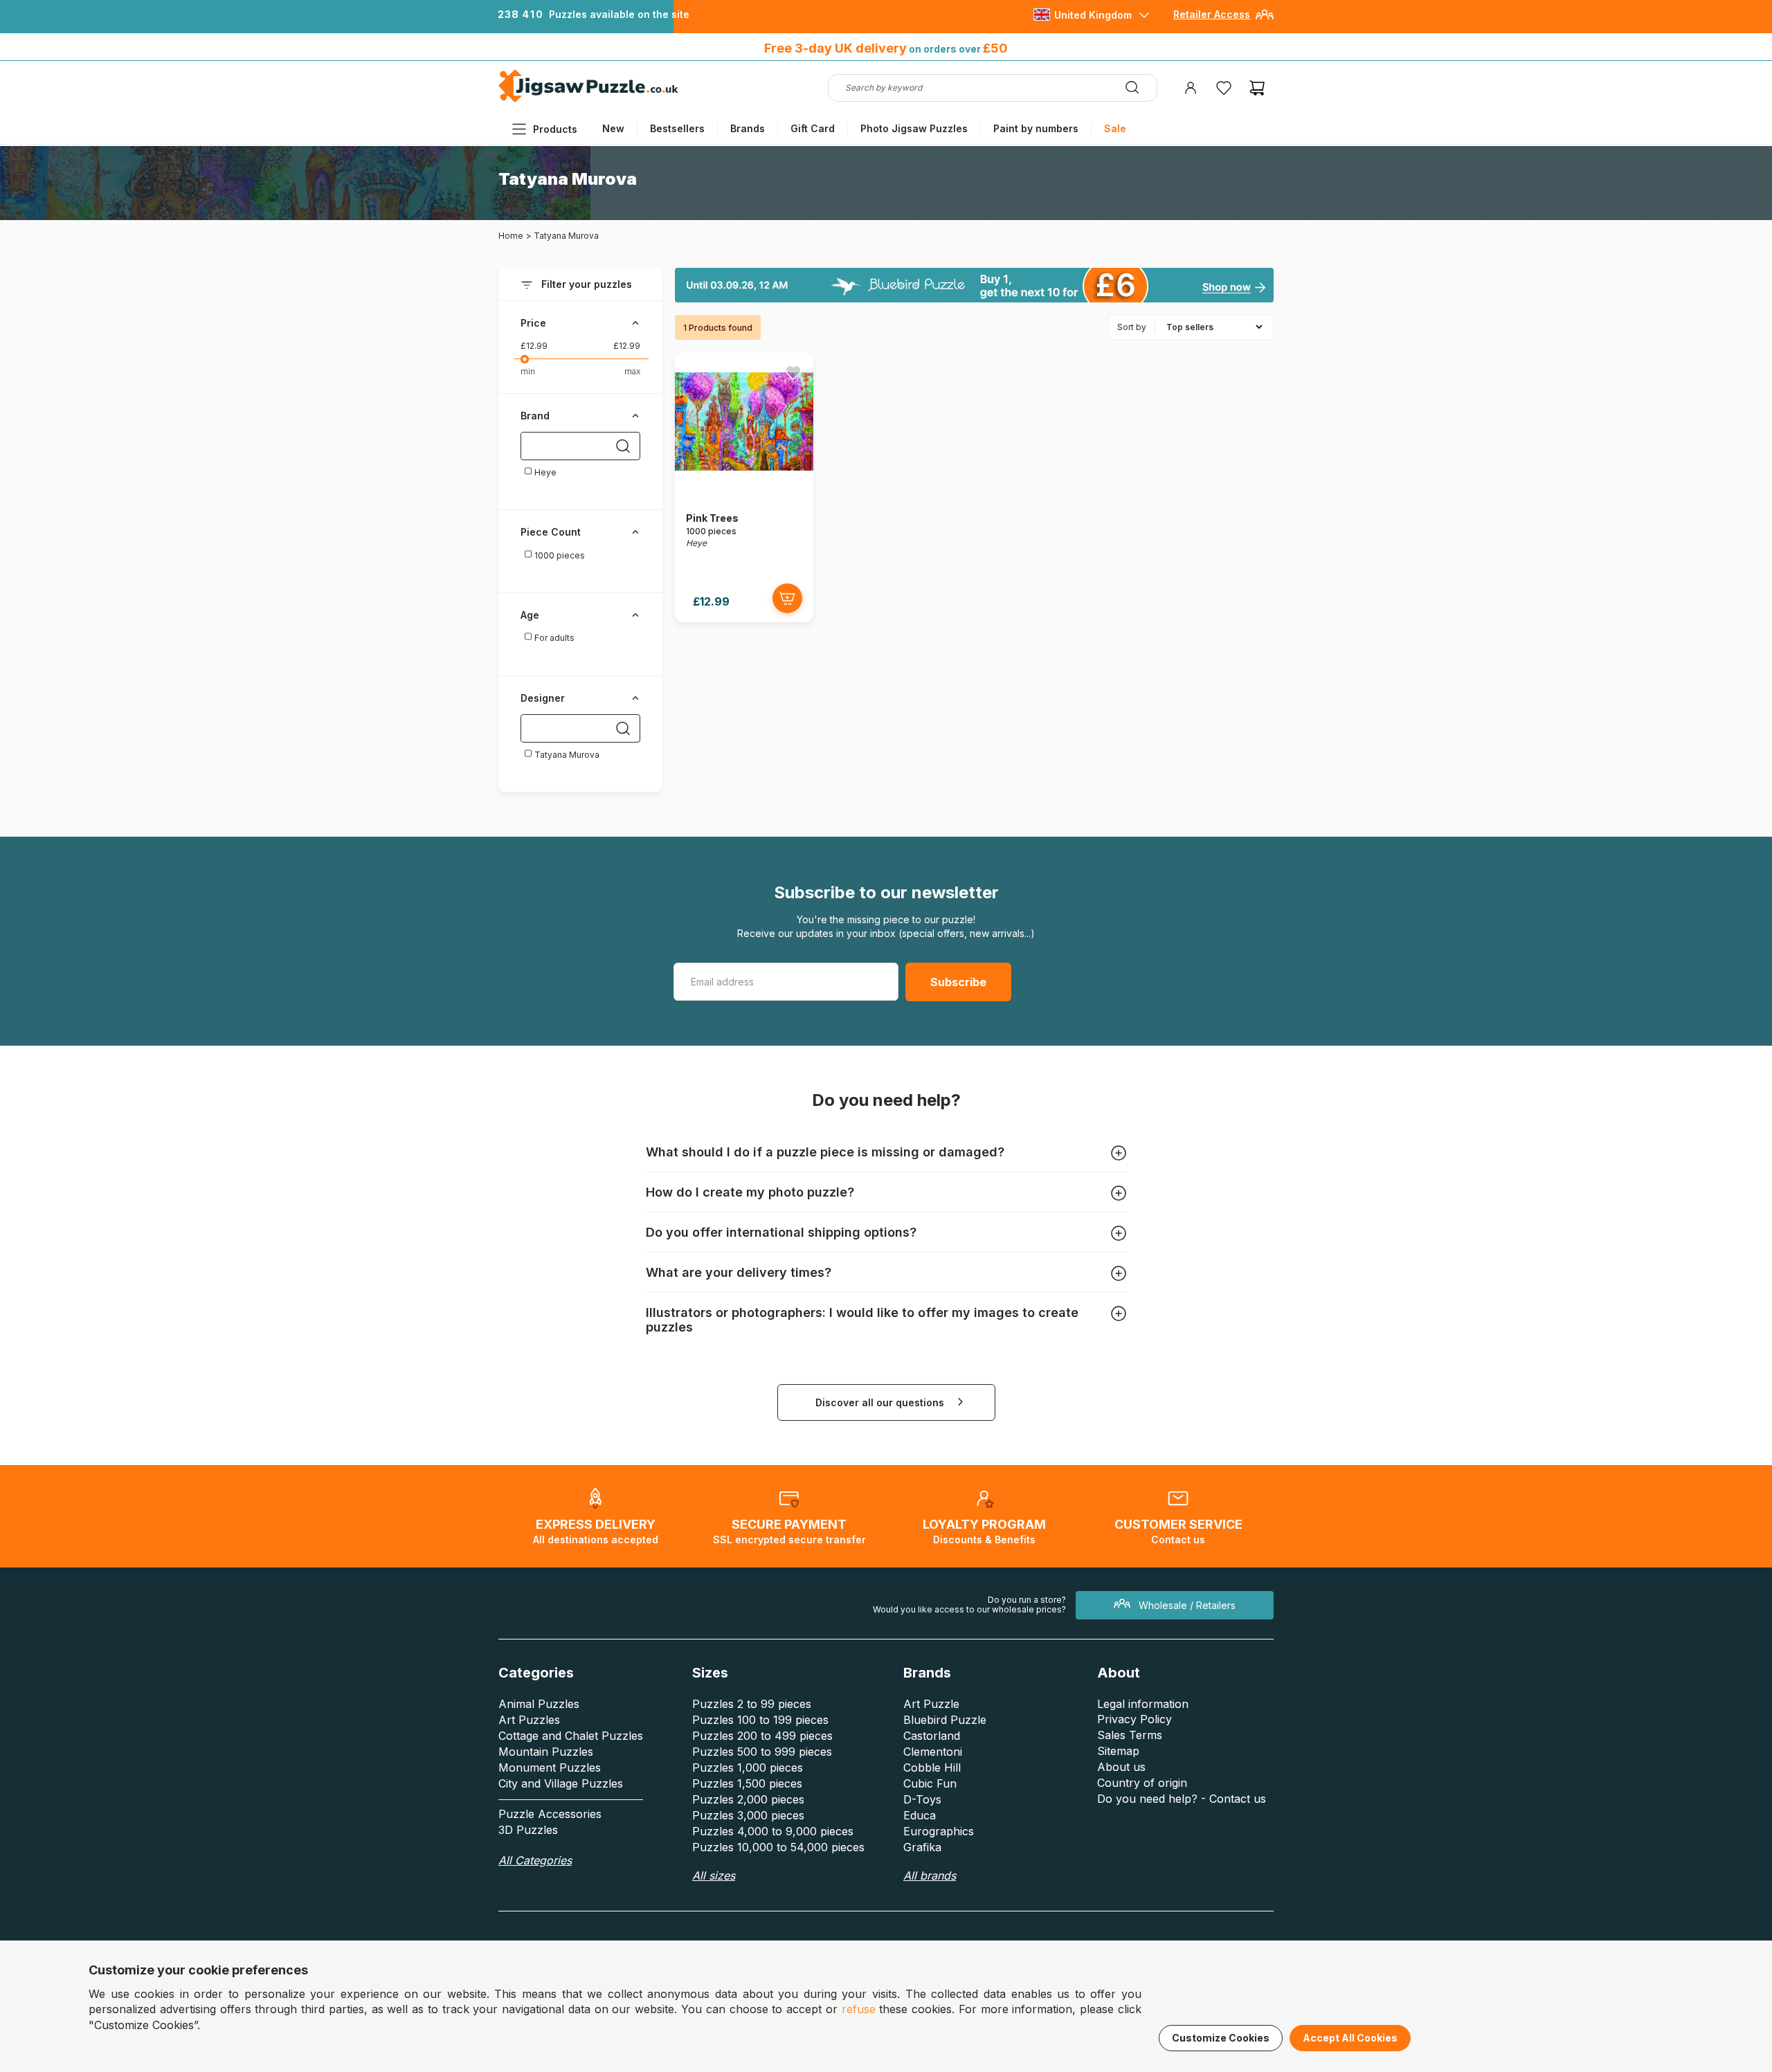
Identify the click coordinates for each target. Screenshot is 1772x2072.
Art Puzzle (931, 1704)
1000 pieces (559, 555)
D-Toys (922, 1799)
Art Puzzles (529, 1720)
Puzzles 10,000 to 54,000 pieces (778, 1847)
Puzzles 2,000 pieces (748, 1799)
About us (1121, 1767)
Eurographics (939, 1831)
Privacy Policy (1134, 1719)
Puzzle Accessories (550, 1814)
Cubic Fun (930, 1783)
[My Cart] (1257, 88)
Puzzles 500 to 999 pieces (762, 1752)
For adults (553, 638)
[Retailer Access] (1265, 20)
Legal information (1143, 1704)
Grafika (922, 1847)
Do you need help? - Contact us (1182, 1799)
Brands (748, 128)
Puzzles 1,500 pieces (747, 1783)
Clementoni (933, 1752)
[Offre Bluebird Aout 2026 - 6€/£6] (974, 285)
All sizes (714, 1875)
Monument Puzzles (550, 1767)
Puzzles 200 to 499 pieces (762, 1736)
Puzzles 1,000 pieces (748, 1767)
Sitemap (1118, 1751)
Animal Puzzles (539, 1704)
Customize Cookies (1221, 2038)
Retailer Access (1212, 14)
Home (511, 236)
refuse (859, 2009)
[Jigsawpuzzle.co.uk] (588, 101)
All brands (930, 1875)
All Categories (535, 1860)
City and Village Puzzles (561, 1783)
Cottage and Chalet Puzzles (571, 1736)
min (528, 371)
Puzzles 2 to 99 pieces (752, 1704)
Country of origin (1142, 1783)
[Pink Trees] (744, 487)
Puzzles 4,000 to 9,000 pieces (773, 1831)
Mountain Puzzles (546, 1752)
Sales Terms (1130, 1735)
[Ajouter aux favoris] (793, 372)
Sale (1115, 128)
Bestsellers (677, 128)
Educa (920, 1815)
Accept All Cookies (1350, 2038)
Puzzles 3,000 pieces (748, 1815)
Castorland (932, 1736)
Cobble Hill (932, 1767)
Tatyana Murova (566, 755)
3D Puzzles (528, 1830)
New (613, 128)
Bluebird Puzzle (945, 1720)
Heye (544, 472)
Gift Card (813, 128)
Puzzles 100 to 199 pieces (760, 1720)
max (632, 371)
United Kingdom (1093, 15)
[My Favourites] (1224, 88)
